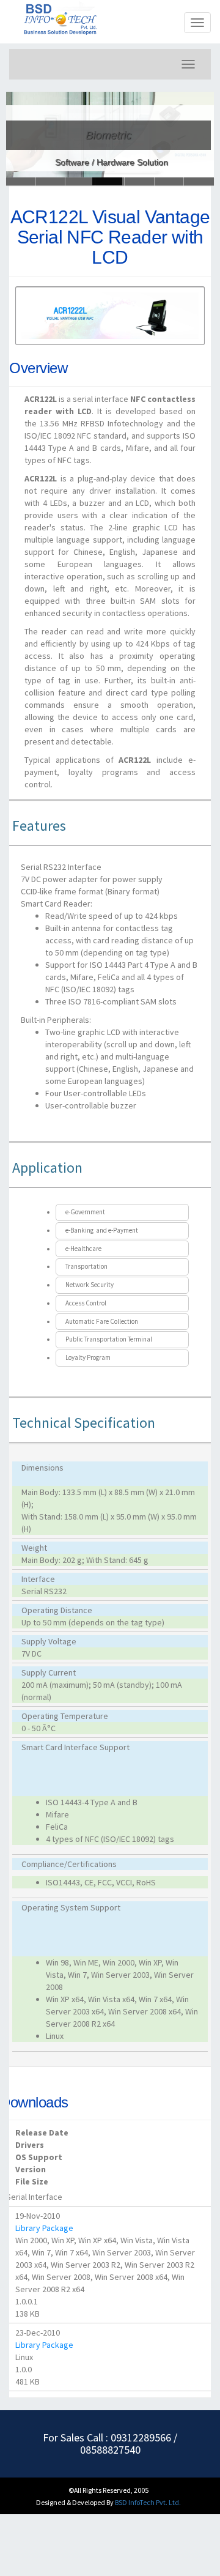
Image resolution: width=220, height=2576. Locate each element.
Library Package (44, 2228)
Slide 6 (21, 181)
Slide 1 (51, 181)
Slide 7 (199, 181)
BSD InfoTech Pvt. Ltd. (148, 2502)
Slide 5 (170, 181)
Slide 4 (140, 181)
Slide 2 (80, 181)
